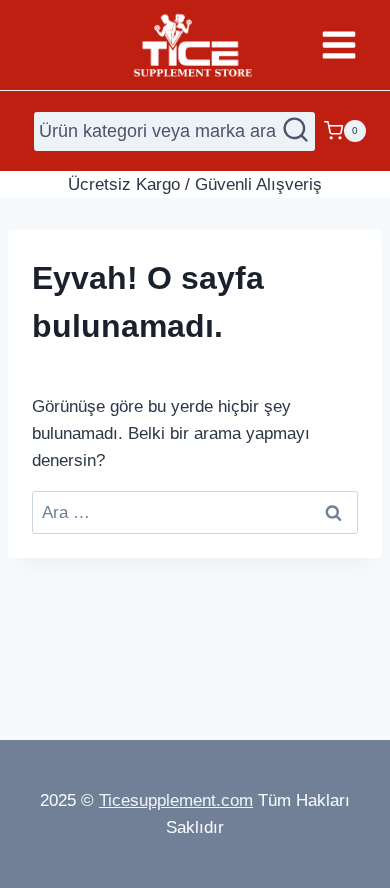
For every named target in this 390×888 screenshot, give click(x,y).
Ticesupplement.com (176, 800)
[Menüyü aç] (338, 44)
